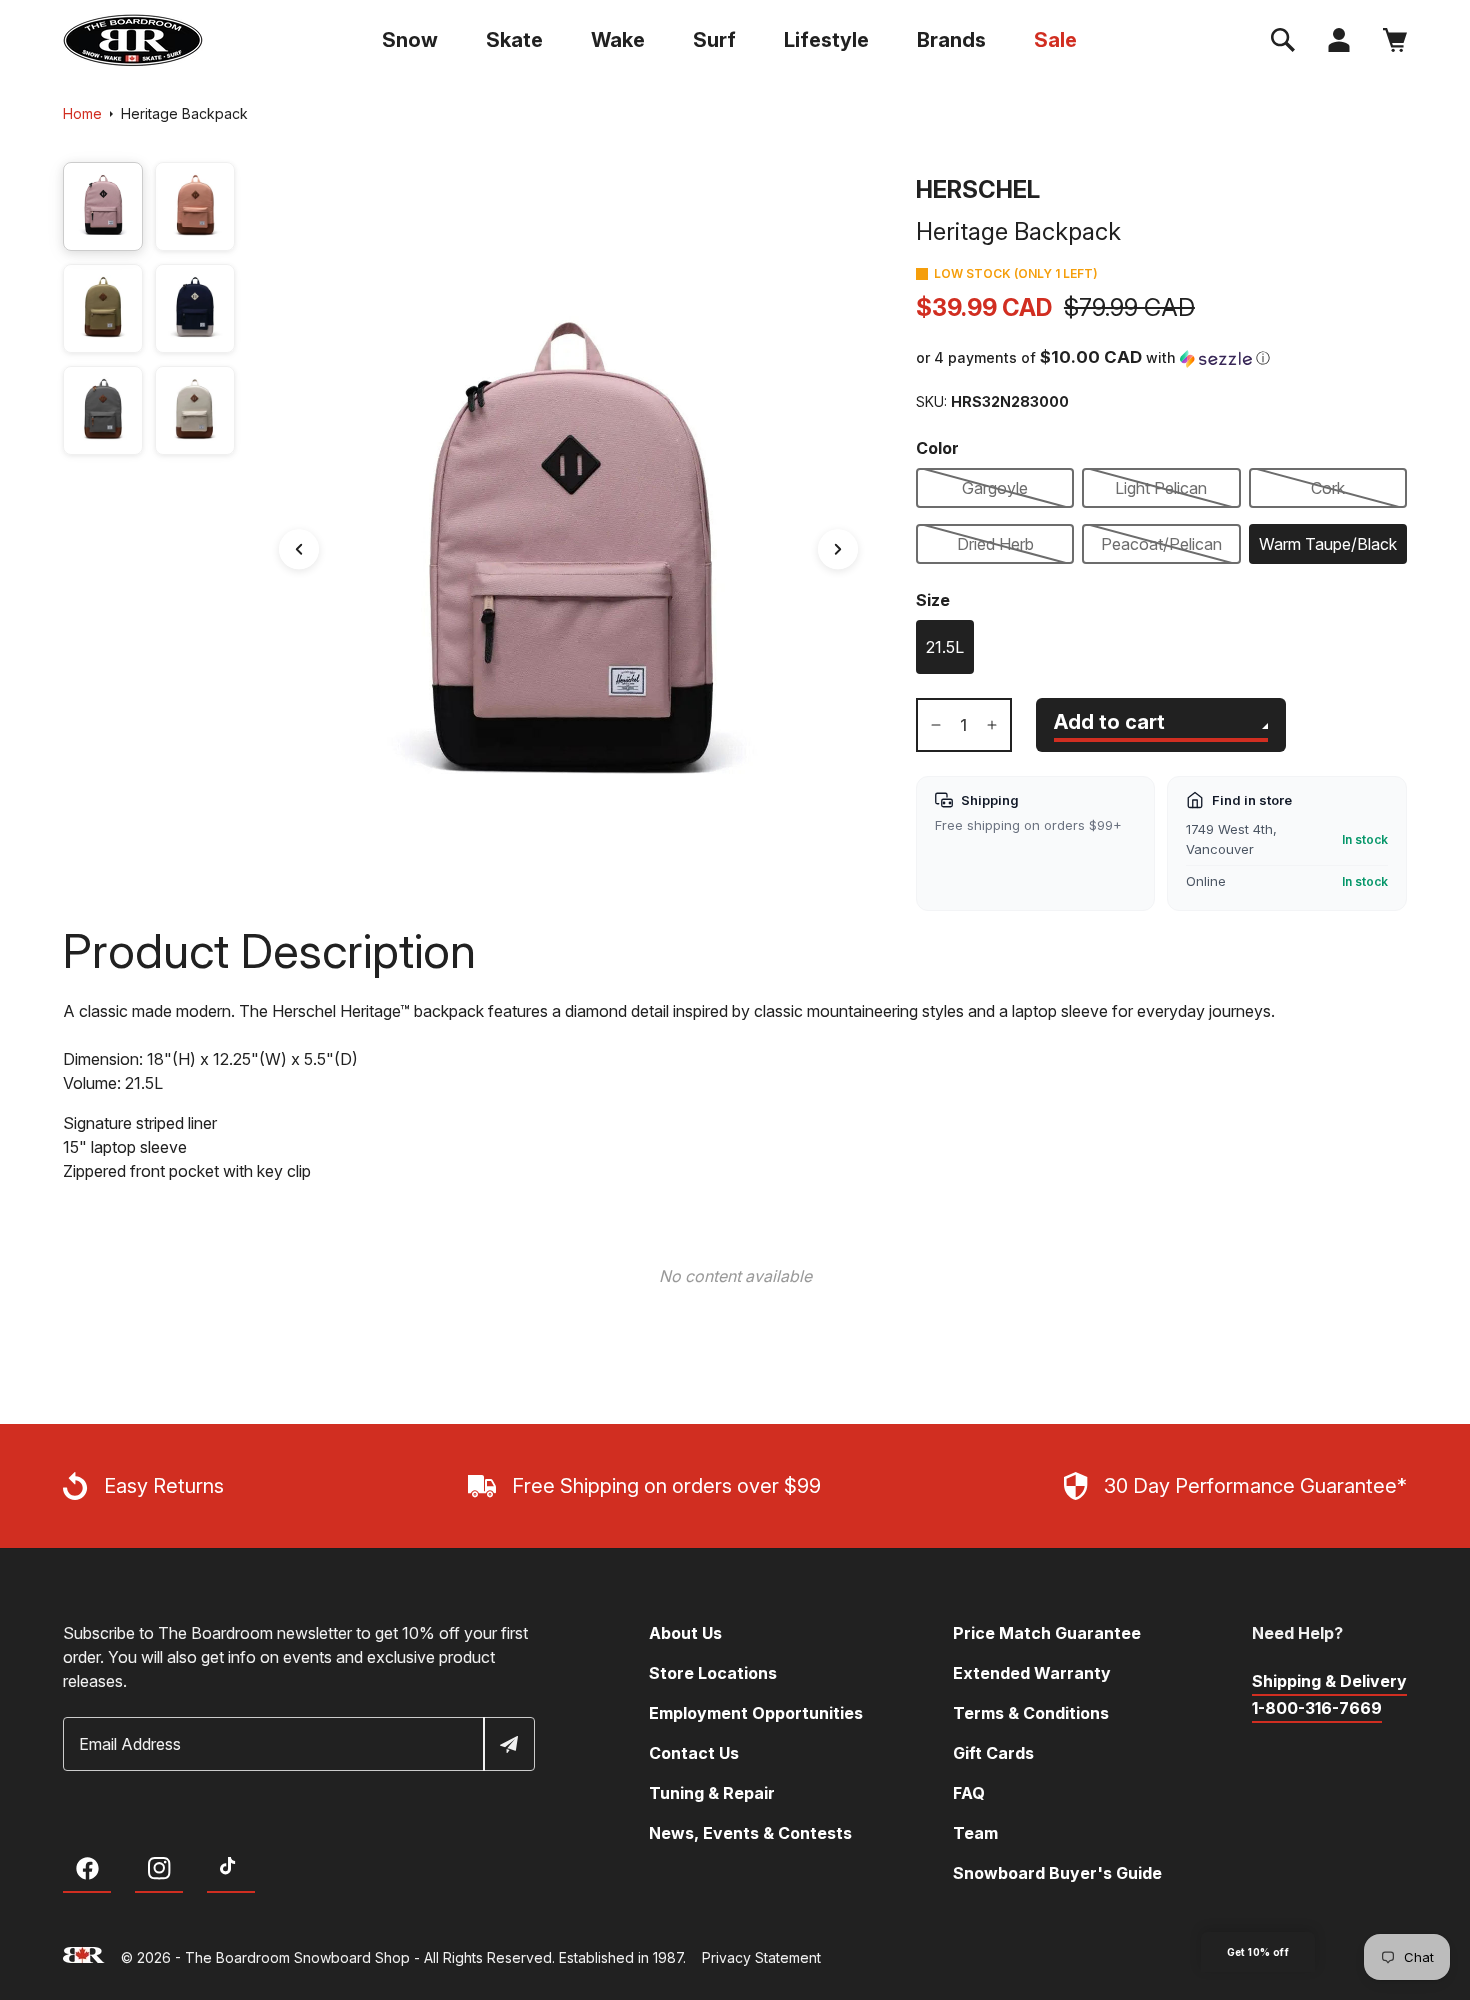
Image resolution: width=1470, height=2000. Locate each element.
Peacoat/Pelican (1161, 544)
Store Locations (713, 1673)
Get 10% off (1258, 1952)
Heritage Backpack (184, 113)
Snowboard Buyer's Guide (1057, 1873)
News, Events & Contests (750, 1833)
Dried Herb (995, 544)
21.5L (945, 647)
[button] (1283, 40)
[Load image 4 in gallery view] (195, 308)
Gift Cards (993, 1753)
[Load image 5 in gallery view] (103, 410)
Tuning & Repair (712, 1793)
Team (975, 1833)
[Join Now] (508, 1744)
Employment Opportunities (756, 1713)
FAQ (969, 1793)
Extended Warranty (1032, 1673)
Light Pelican (1161, 488)
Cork (1328, 488)
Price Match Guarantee (1047, 1633)
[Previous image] (299, 549)
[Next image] (838, 549)
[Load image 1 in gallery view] (103, 206)
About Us (685, 1633)
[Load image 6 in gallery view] (195, 410)
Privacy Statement (761, 1957)
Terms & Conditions (1031, 1713)
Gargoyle (995, 488)
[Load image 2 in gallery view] (195, 206)
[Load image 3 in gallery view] (103, 308)
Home (82, 113)
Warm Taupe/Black (1328, 544)
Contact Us (694, 1753)
